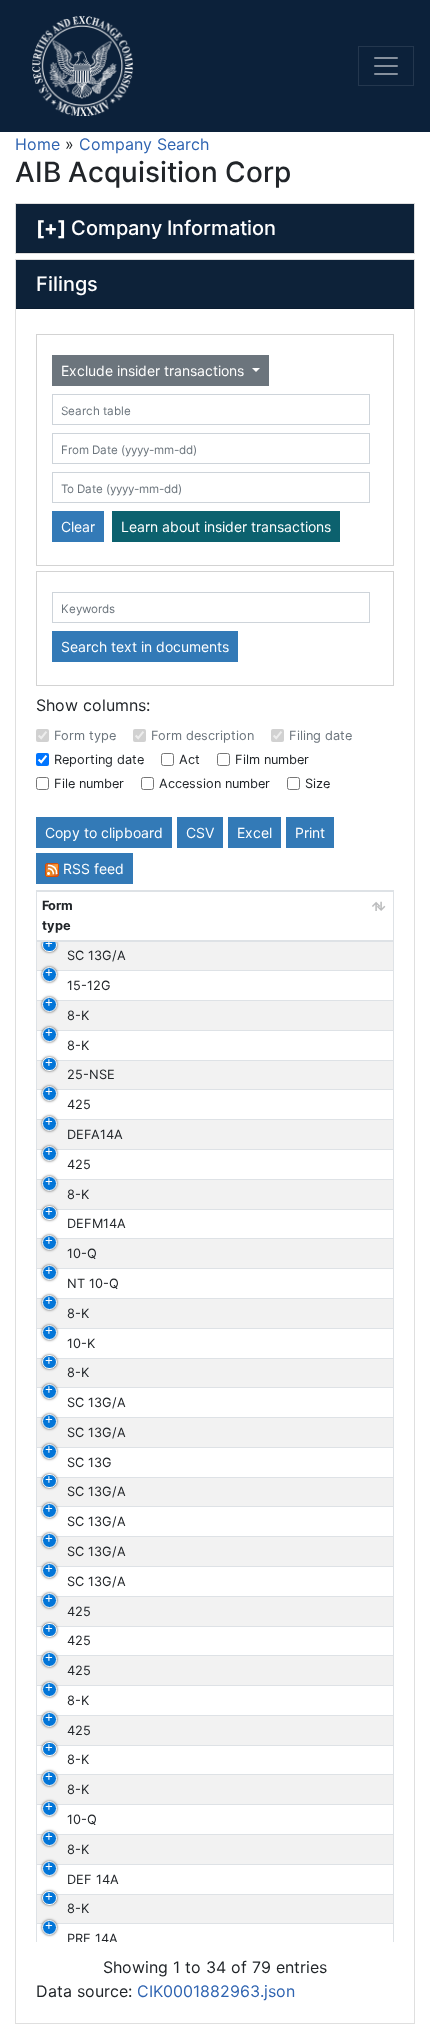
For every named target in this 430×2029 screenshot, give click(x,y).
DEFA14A (95, 1134)
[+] (51, 228)
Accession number (214, 783)
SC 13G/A (96, 955)
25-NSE (91, 1074)
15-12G (89, 985)
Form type (85, 735)
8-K (78, 1015)
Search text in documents (145, 646)
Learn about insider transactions (226, 526)
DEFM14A (96, 1223)
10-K (81, 1343)
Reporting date (99, 759)
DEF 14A (93, 1879)
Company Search (144, 144)
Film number (272, 759)
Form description (202, 735)
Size (317, 783)
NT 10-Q (93, 1283)
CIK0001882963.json (216, 1991)
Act (189, 759)
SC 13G (89, 1462)
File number (89, 783)
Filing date (320, 735)
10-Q (82, 1253)
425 (79, 1104)
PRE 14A (92, 1938)
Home (37, 144)
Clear (78, 526)
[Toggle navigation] (386, 66)
